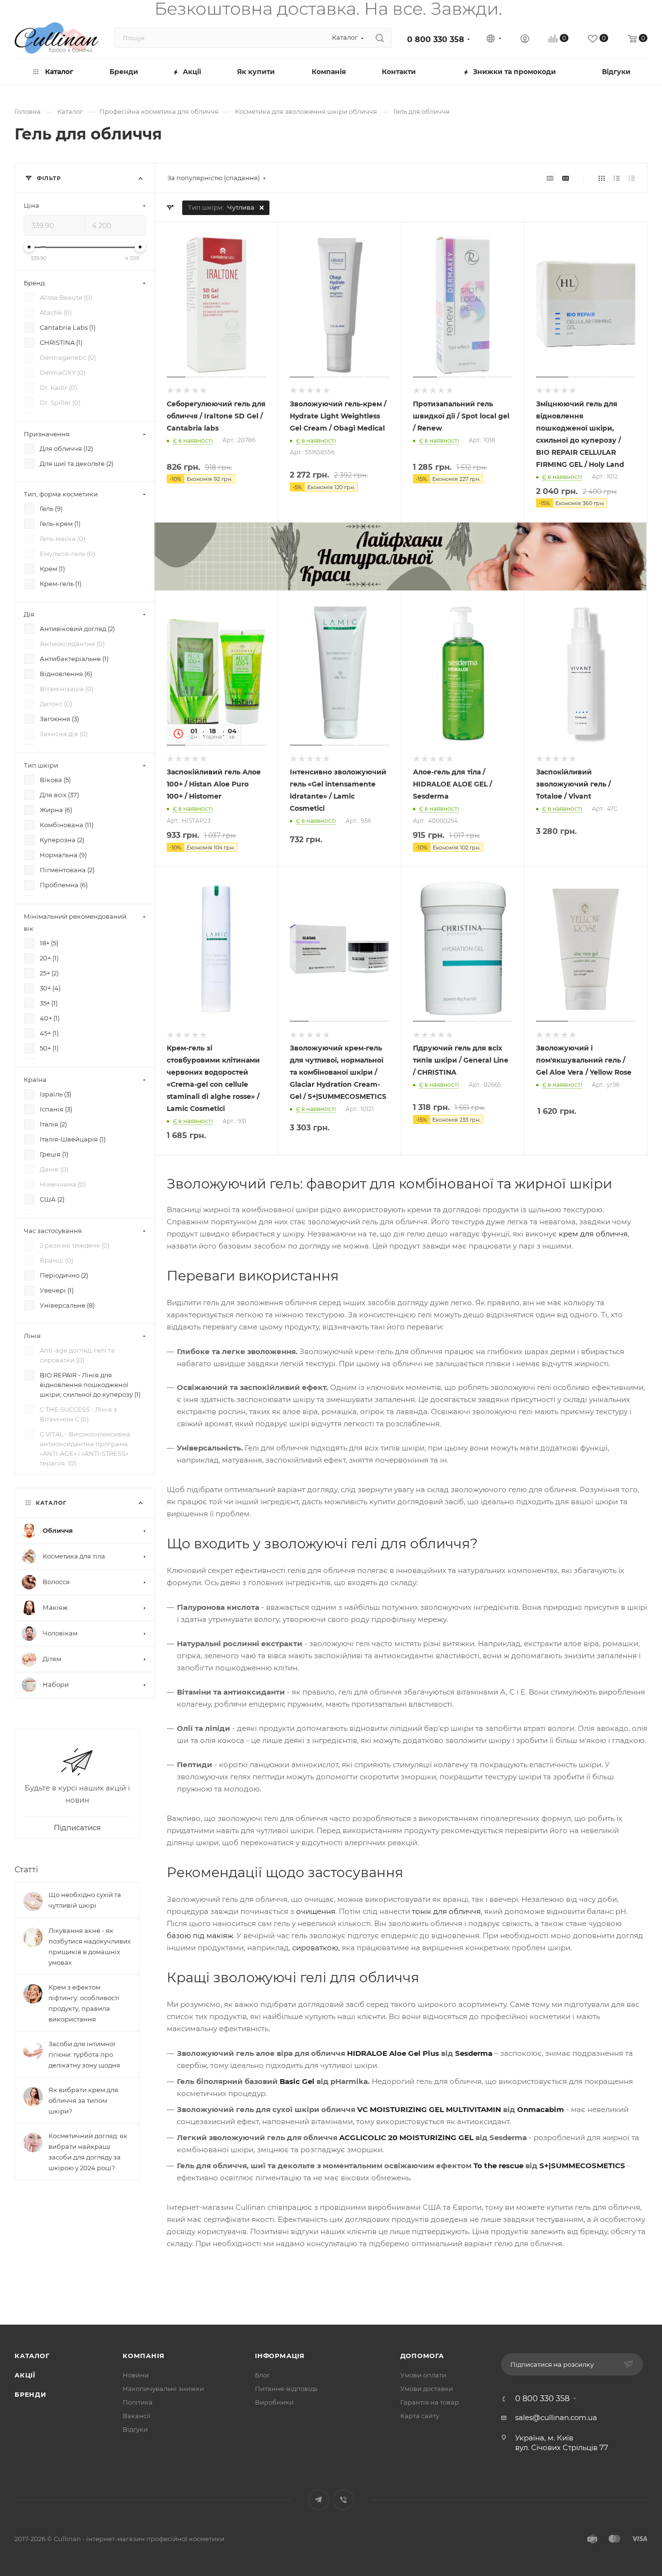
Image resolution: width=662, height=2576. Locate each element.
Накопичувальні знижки (163, 2389)
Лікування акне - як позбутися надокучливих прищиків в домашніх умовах (90, 1946)
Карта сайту (420, 2416)
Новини (136, 2375)
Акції (25, 2375)
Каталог (32, 2356)
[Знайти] (380, 38)
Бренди (31, 2394)
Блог (262, 2375)
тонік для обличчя (446, 1911)
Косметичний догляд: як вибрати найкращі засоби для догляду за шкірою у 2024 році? (88, 2152)
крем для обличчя (593, 1234)
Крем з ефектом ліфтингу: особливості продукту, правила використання (84, 2003)
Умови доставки (427, 2389)
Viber (343, 2500)
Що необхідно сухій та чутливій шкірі (85, 1900)
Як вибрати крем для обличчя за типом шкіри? (83, 2100)
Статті (26, 1870)
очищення (316, 1911)
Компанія (143, 2356)
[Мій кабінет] (525, 40)
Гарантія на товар (430, 2402)
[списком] (617, 178)
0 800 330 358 (436, 39)
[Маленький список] (550, 178)
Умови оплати (423, 2375)
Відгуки (135, 2429)
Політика (138, 2402)
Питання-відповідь (286, 2389)
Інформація (280, 2356)
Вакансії (137, 2416)
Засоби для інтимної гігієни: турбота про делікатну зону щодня (84, 2054)
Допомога (422, 2356)
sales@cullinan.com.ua (556, 2417)
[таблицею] (632, 178)
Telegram (319, 2500)
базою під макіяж (200, 1936)
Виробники (274, 2402)
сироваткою (315, 1948)
